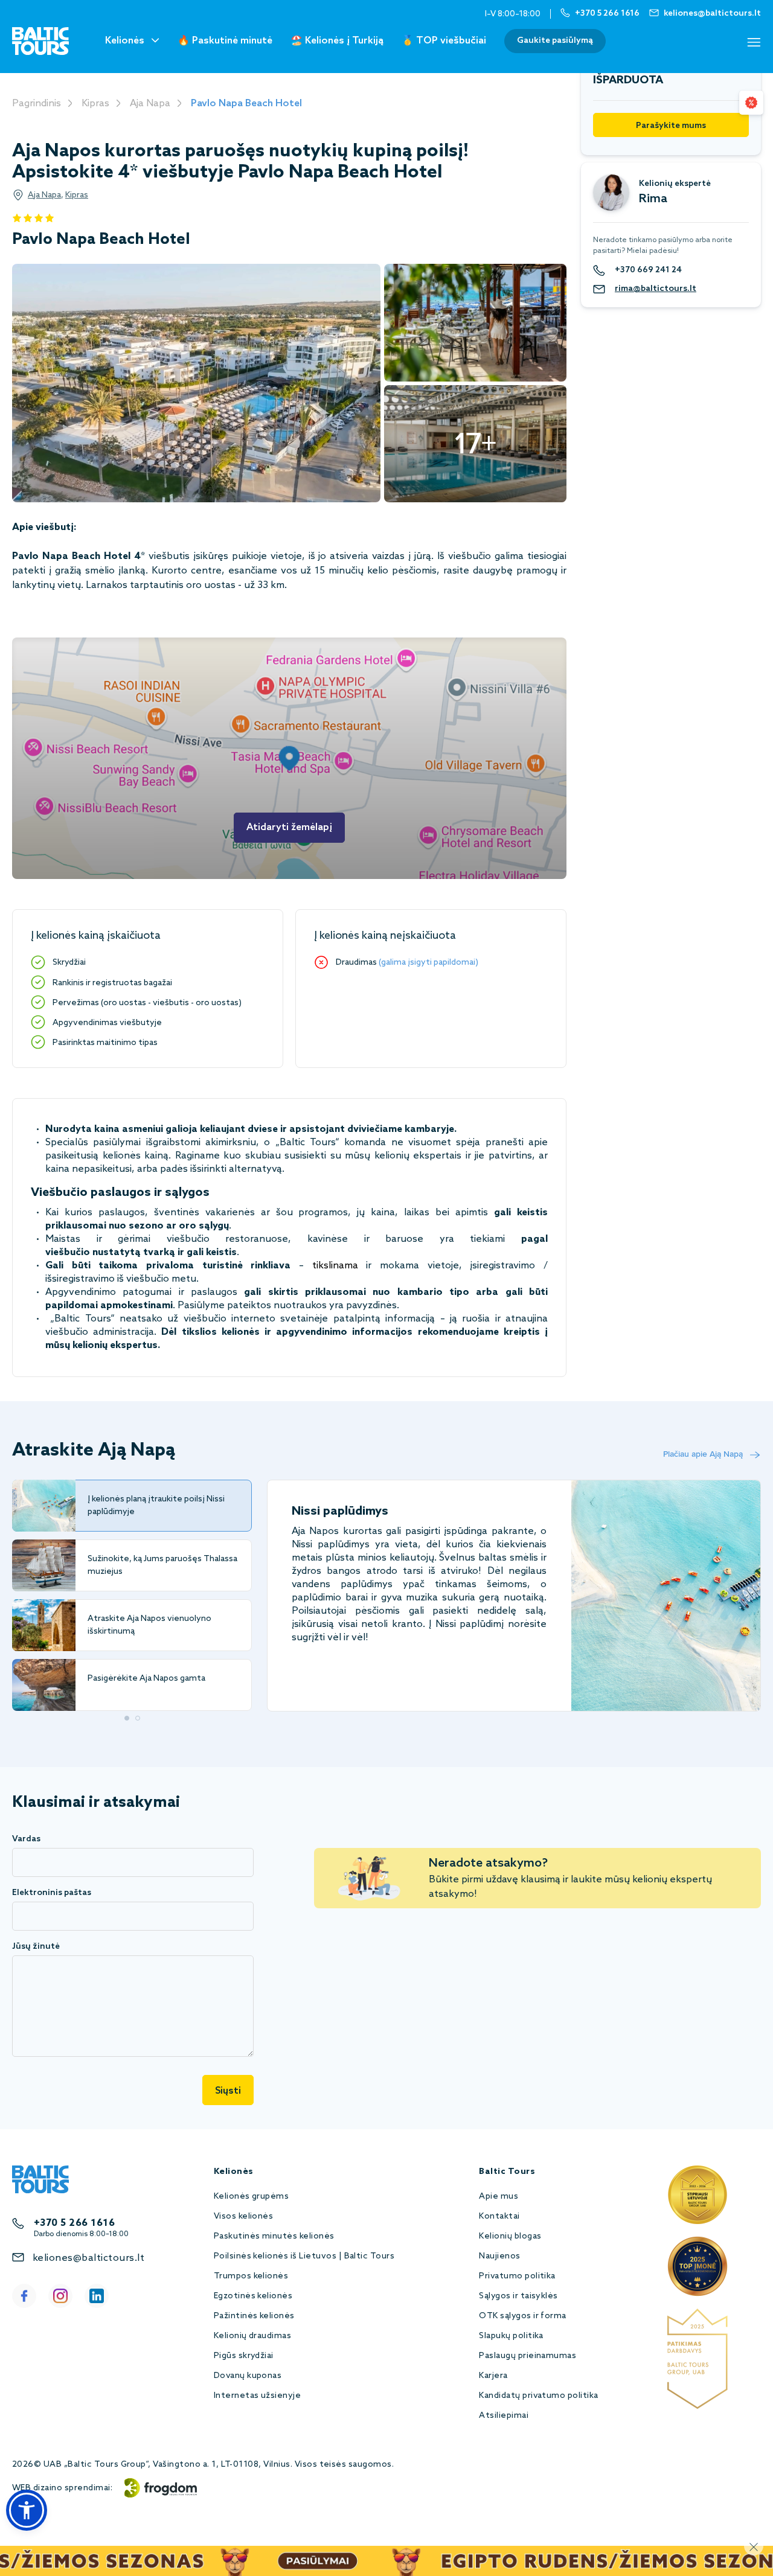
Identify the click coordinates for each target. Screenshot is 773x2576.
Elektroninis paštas (52, 1893)
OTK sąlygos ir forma (523, 2316)
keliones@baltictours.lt (88, 2258)
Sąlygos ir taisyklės (518, 2296)
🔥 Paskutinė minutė (225, 41)
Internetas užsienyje (258, 2396)
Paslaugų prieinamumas (528, 2356)
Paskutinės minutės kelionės (274, 2236)
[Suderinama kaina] (751, 103)
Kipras (95, 104)
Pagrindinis (37, 104)
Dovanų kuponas (248, 2376)
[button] (27, 2510)
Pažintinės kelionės (254, 2316)
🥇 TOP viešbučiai (444, 41)
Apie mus (499, 2197)
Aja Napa (150, 104)
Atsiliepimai (504, 2416)
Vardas (26, 1839)
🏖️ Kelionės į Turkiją (337, 41)
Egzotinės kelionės (253, 2296)
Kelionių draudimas (253, 2336)
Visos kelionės (244, 2216)
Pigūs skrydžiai (244, 2356)
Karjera (493, 2376)
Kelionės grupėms (252, 2197)
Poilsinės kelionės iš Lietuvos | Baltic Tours (304, 2256)
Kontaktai (499, 2216)
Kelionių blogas (510, 2236)
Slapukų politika (511, 2336)
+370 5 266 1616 (74, 2223)
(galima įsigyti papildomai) (428, 963)
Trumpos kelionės (251, 2276)
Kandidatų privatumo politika (538, 2396)
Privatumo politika (517, 2276)
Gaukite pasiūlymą (555, 41)
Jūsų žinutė (36, 1947)
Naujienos (499, 2256)
